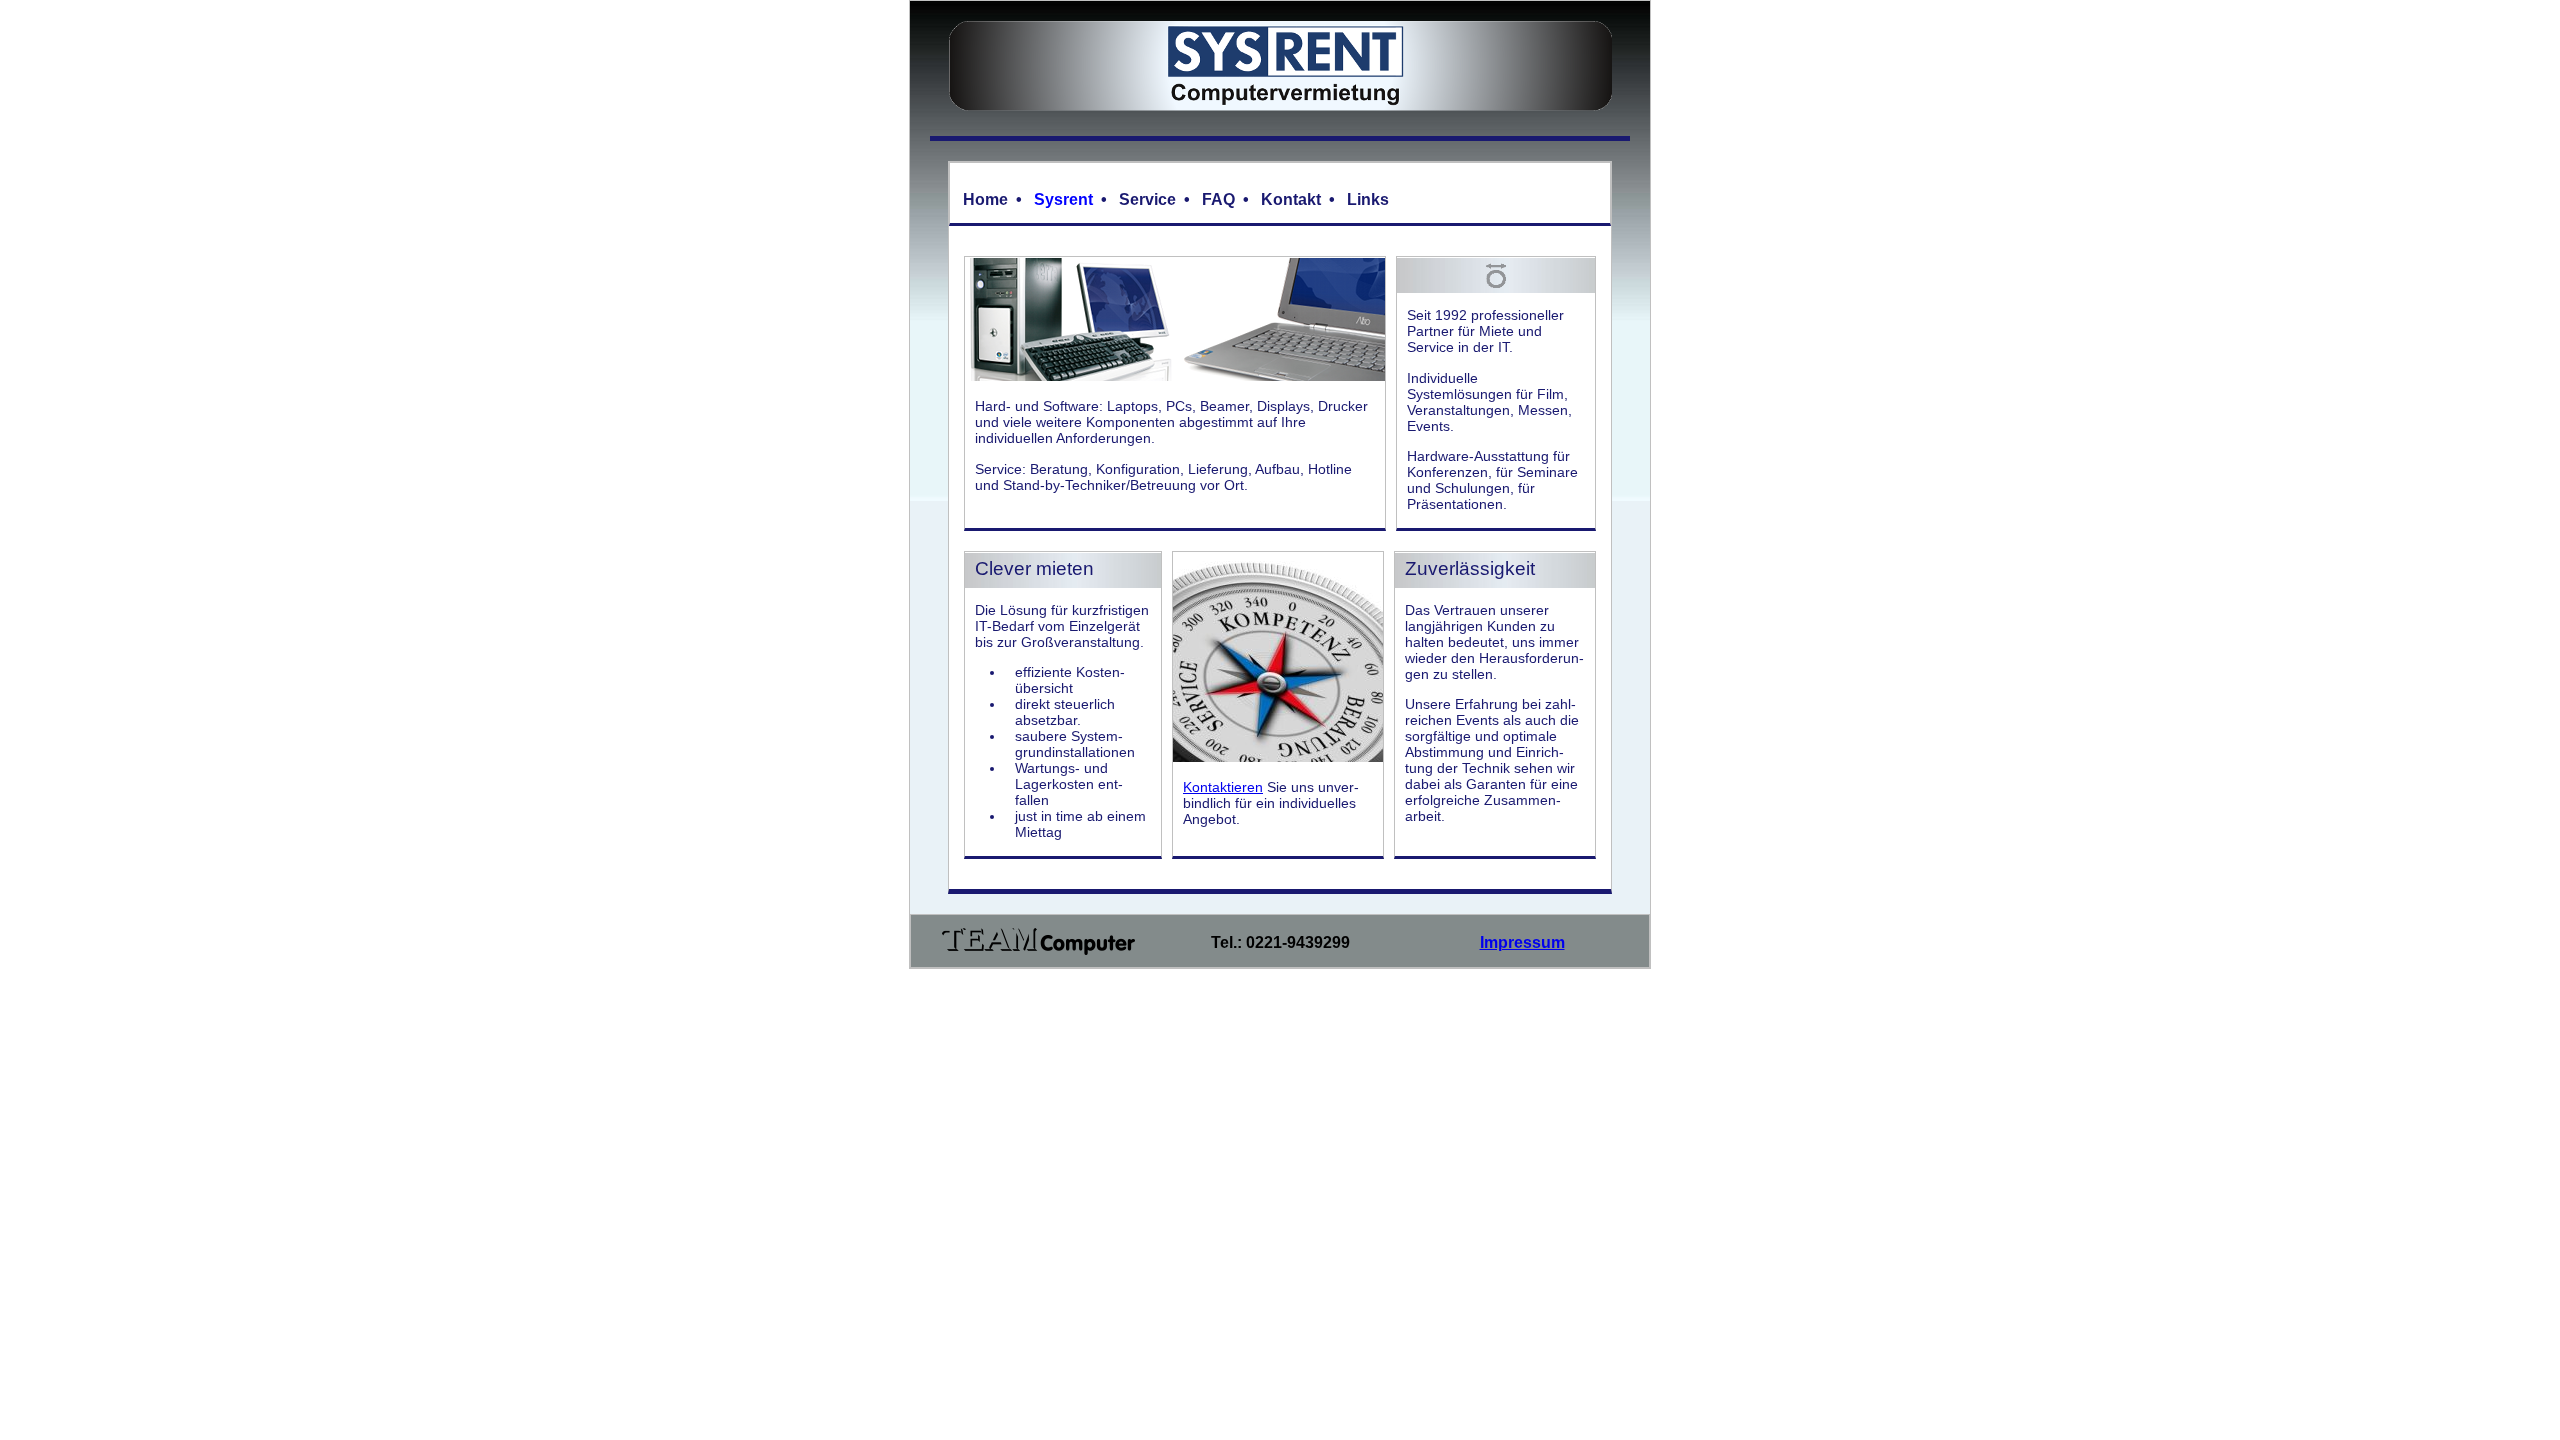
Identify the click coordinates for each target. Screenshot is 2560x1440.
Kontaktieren (1223, 787)
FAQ (1218, 199)
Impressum (1522, 942)
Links (1368, 199)
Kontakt (1291, 199)
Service (1147, 199)
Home (985, 199)
